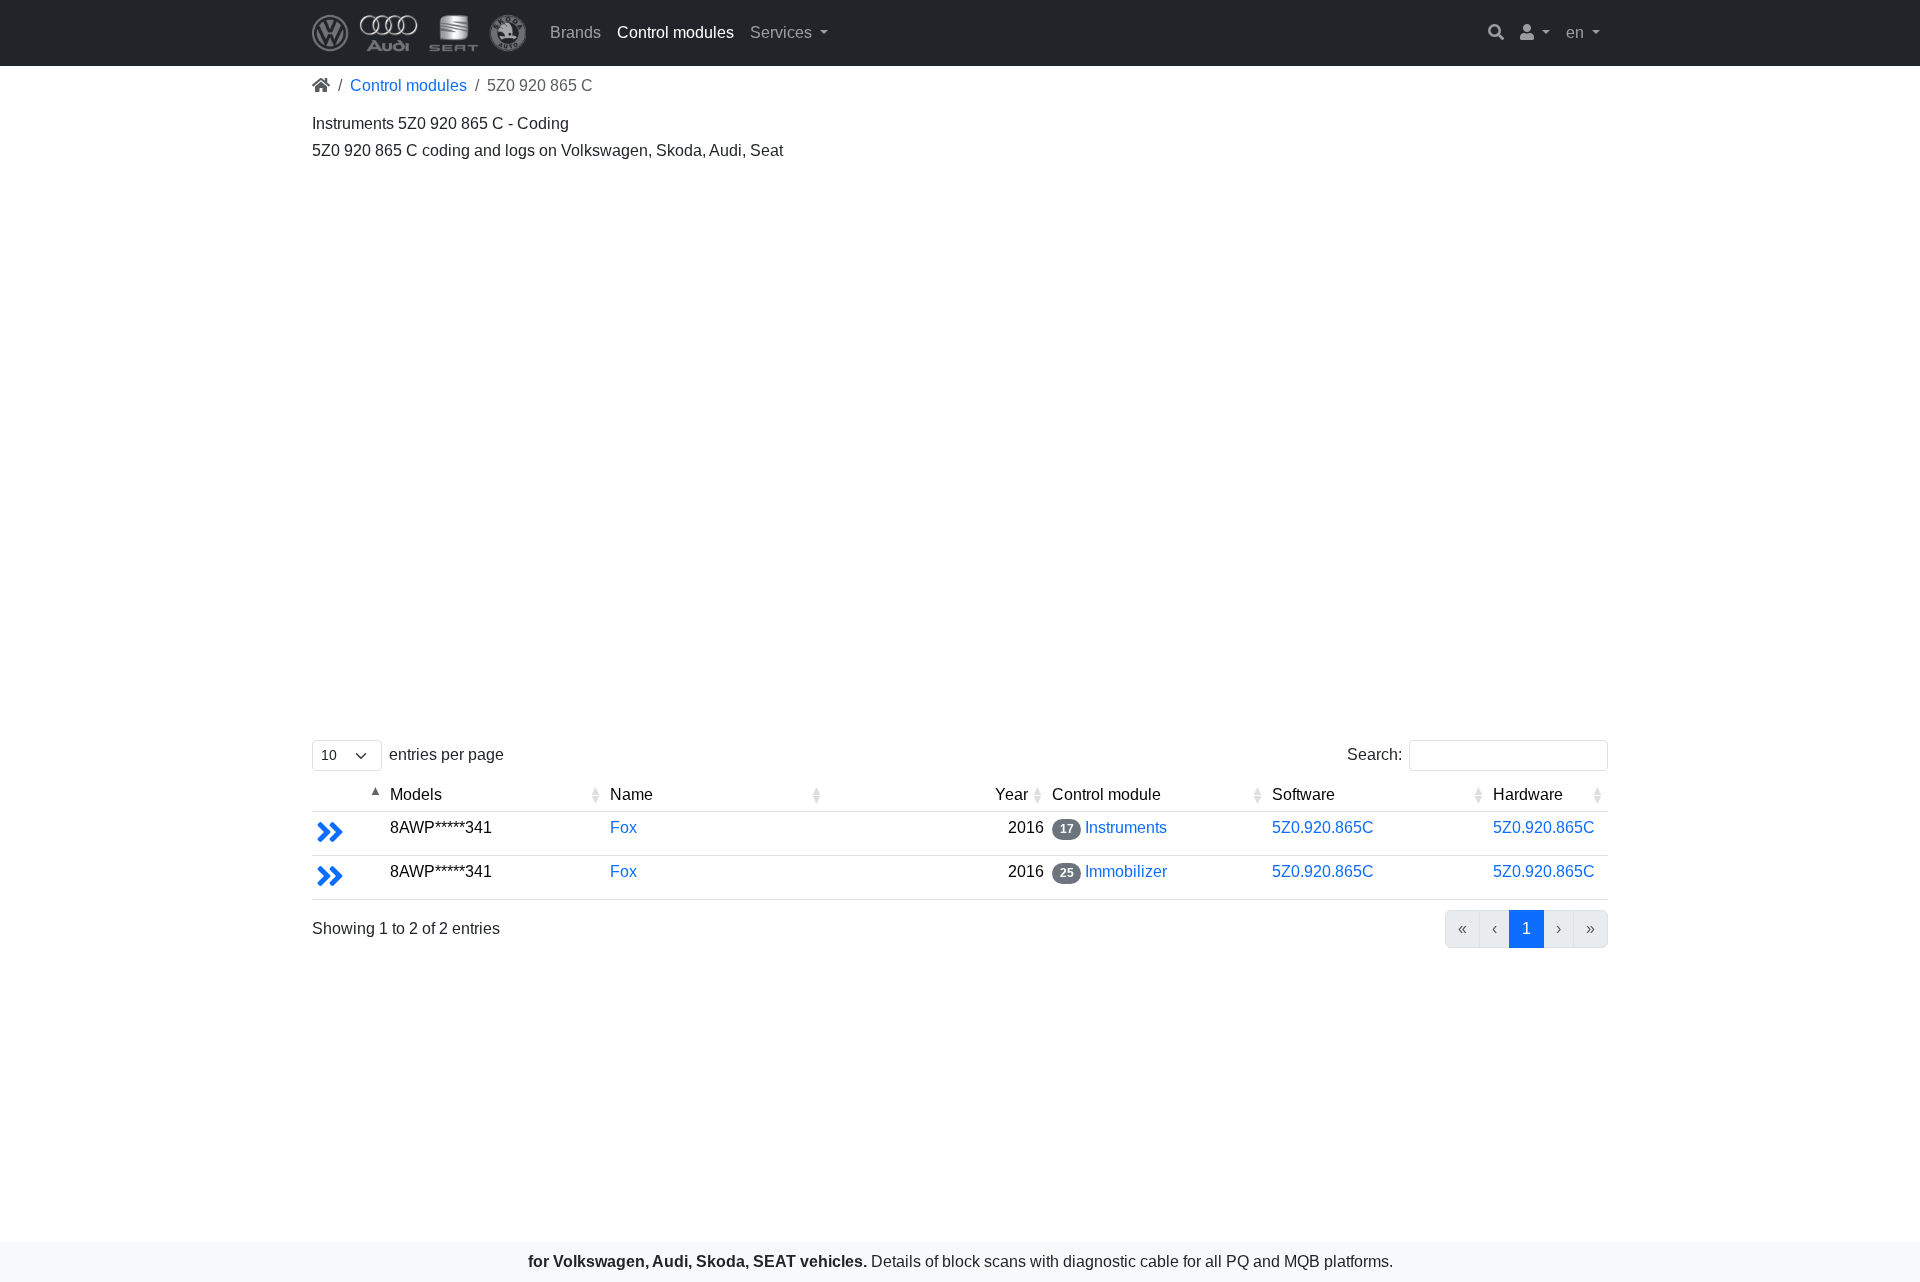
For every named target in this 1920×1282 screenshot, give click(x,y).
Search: (1374, 754)
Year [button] (1011, 794)
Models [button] (416, 794)
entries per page (446, 754)
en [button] (1577, 32)
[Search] (1496, 33)
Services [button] (783, 32)
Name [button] (631, 794)
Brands (575, 32)
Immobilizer (1126, 871)
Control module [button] (1106, 794)
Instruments (1126, 827)
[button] (1535, 33)
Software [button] (1303, 794)
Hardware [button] (1528, 794)
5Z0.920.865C (1323, 827)
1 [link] (1526, 928)
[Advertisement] (912, 310)
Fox (623, 827)
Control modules (675, 32)
